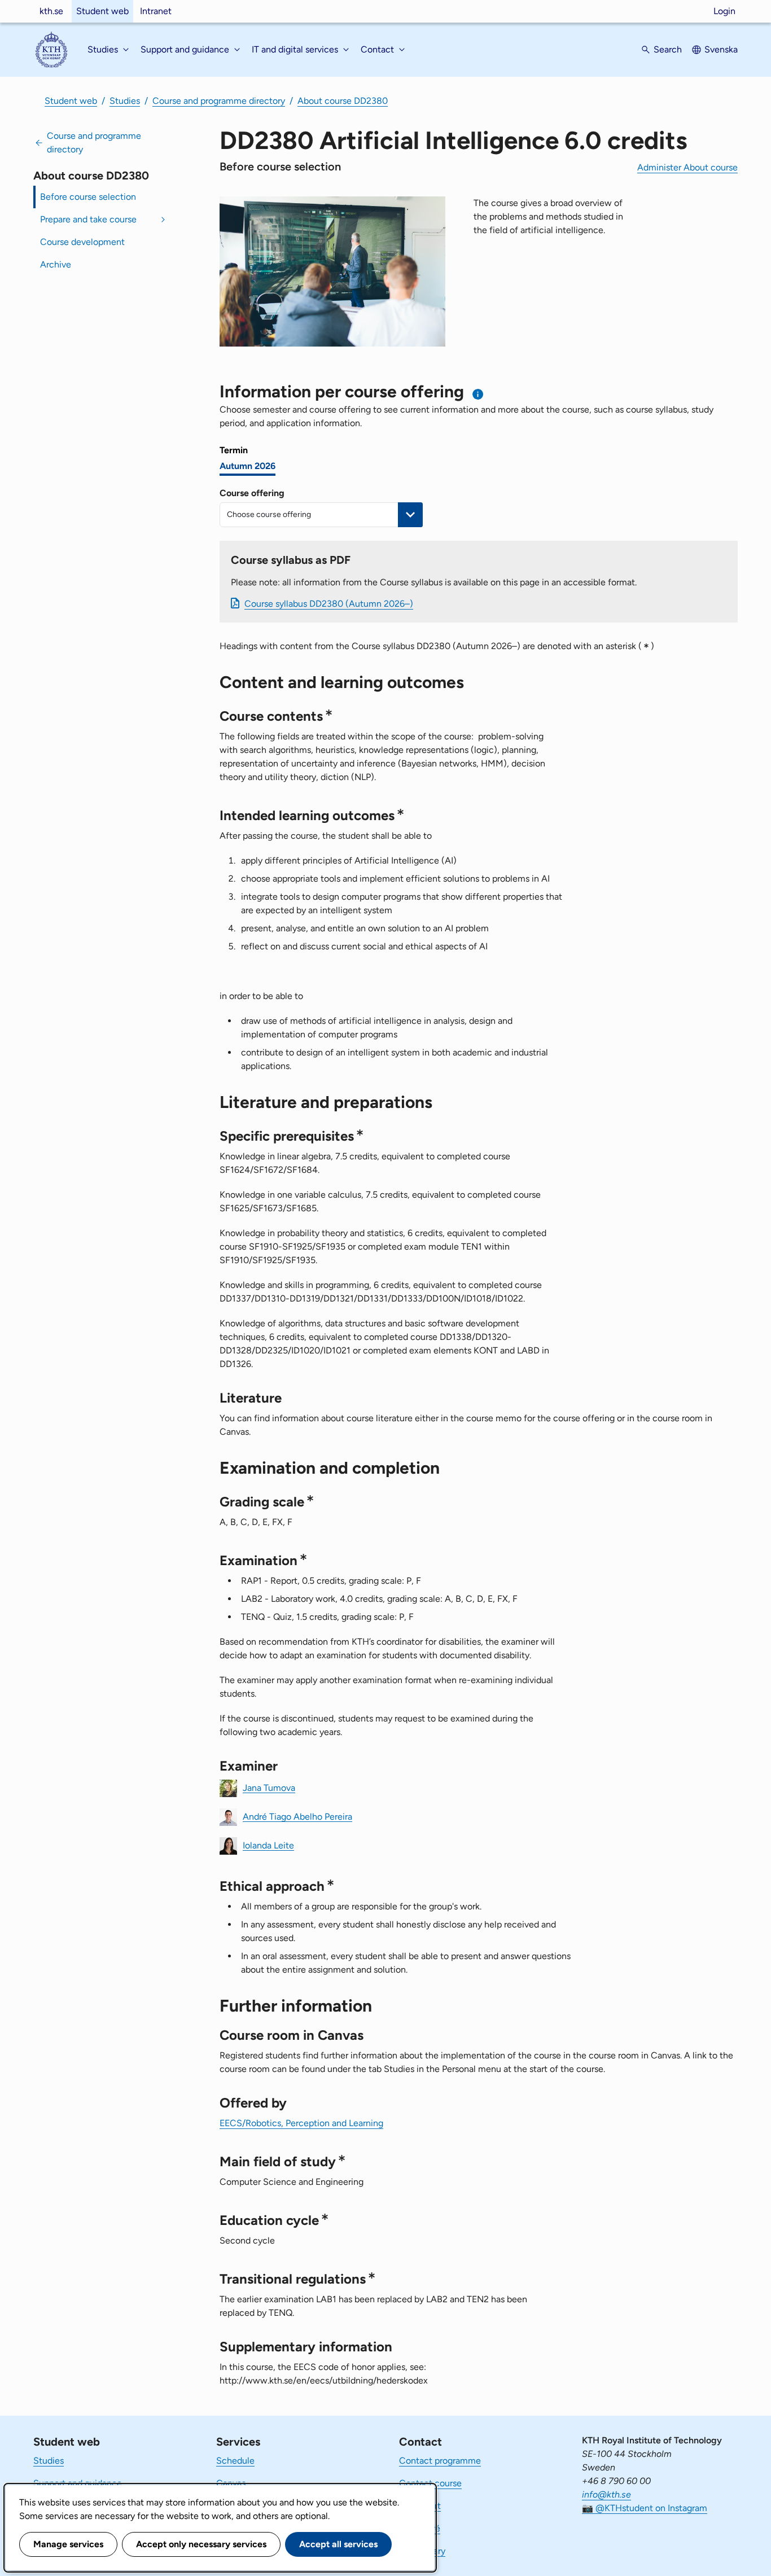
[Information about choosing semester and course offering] (478, 394)
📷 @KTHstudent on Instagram (645, 2508)
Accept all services (338, 2544)
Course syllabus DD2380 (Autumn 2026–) (329, 604)
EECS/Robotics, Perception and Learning (301, 2123)
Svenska (721, 49)
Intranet (156, 11)
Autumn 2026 (247, 466)
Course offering (252, 493)
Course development (82, 242)
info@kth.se (606, 2494)
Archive (56, 264)
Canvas (231, 2483)
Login (724, 11)
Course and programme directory (219, 101)
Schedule (235, 2461)
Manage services (68, 2544)
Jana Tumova (269, 1787)
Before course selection (88, 197)
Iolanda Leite (268, 1845)
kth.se (51, 11)
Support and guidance (78, 2483)
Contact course (430, 2483)
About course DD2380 (343, 101)
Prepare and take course (88, 219)
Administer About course (687, 167)
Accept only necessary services (201, 2544)
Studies (125, 101)
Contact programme (440, 2461)
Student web (102, 11)
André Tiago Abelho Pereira (297, 1816)
